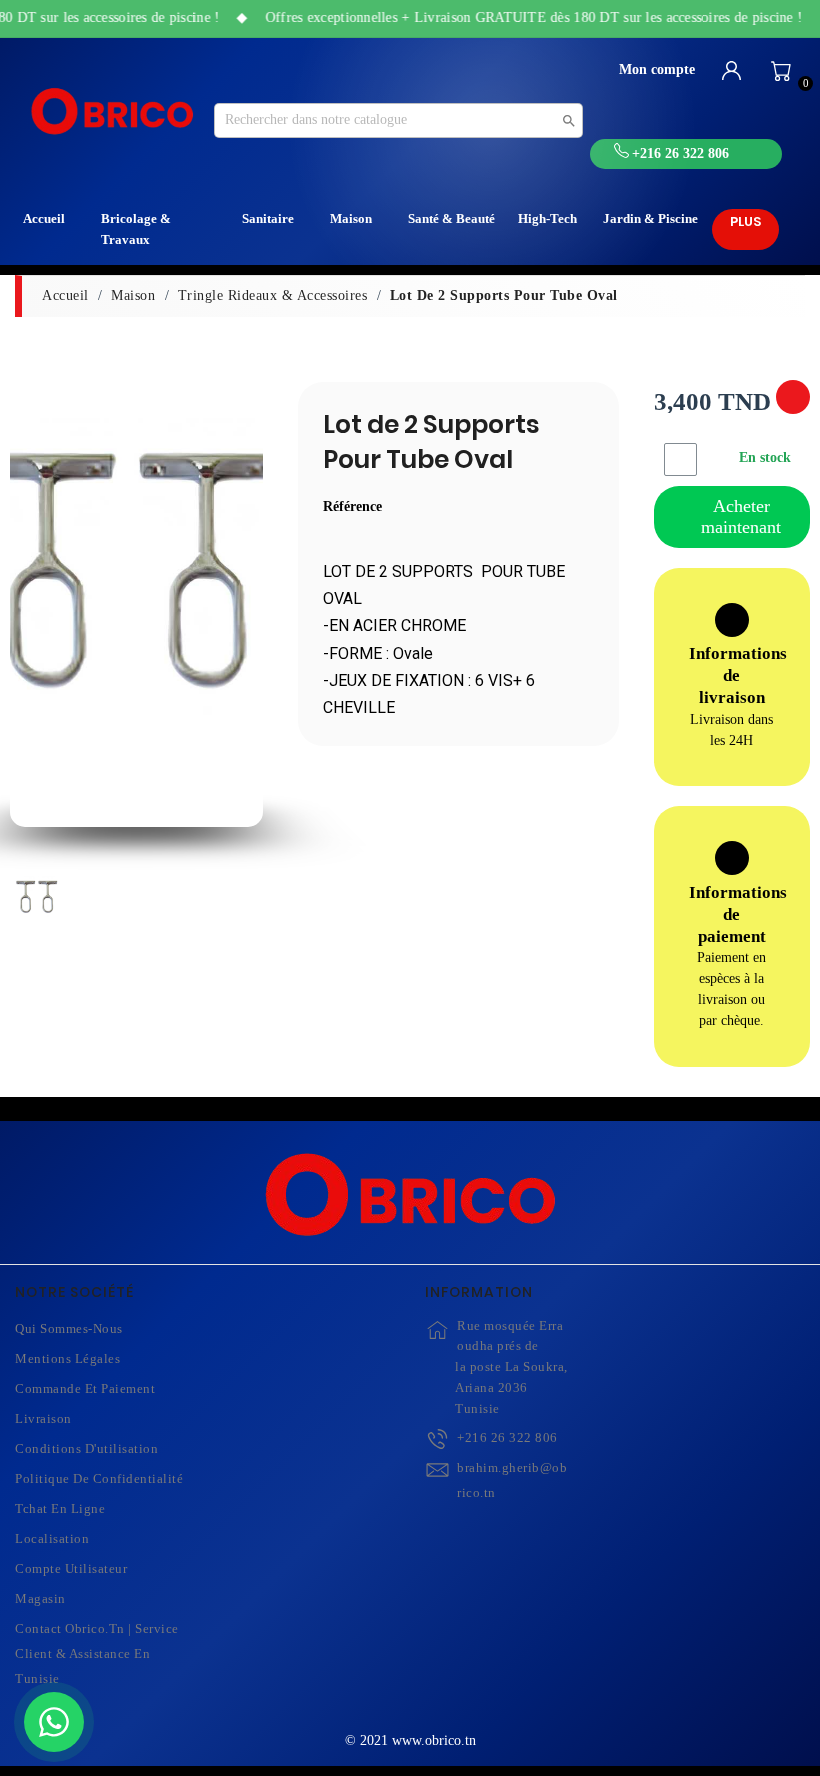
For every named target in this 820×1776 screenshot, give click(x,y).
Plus (745, 221)
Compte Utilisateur (71, 1568)
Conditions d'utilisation (86, 1448)
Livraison (43, 1418)
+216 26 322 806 (507, 1437)
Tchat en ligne (60, 1508)
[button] (31, 612)
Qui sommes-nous (69, 1328)
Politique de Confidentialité (99, 1478)
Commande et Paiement (85, 1388)
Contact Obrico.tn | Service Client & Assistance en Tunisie (97, 1653)
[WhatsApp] (54, 1722)
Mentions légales (67, 1358)
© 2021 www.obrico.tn (410, 1740)
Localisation (52, 1538)
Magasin (40, 1598)
